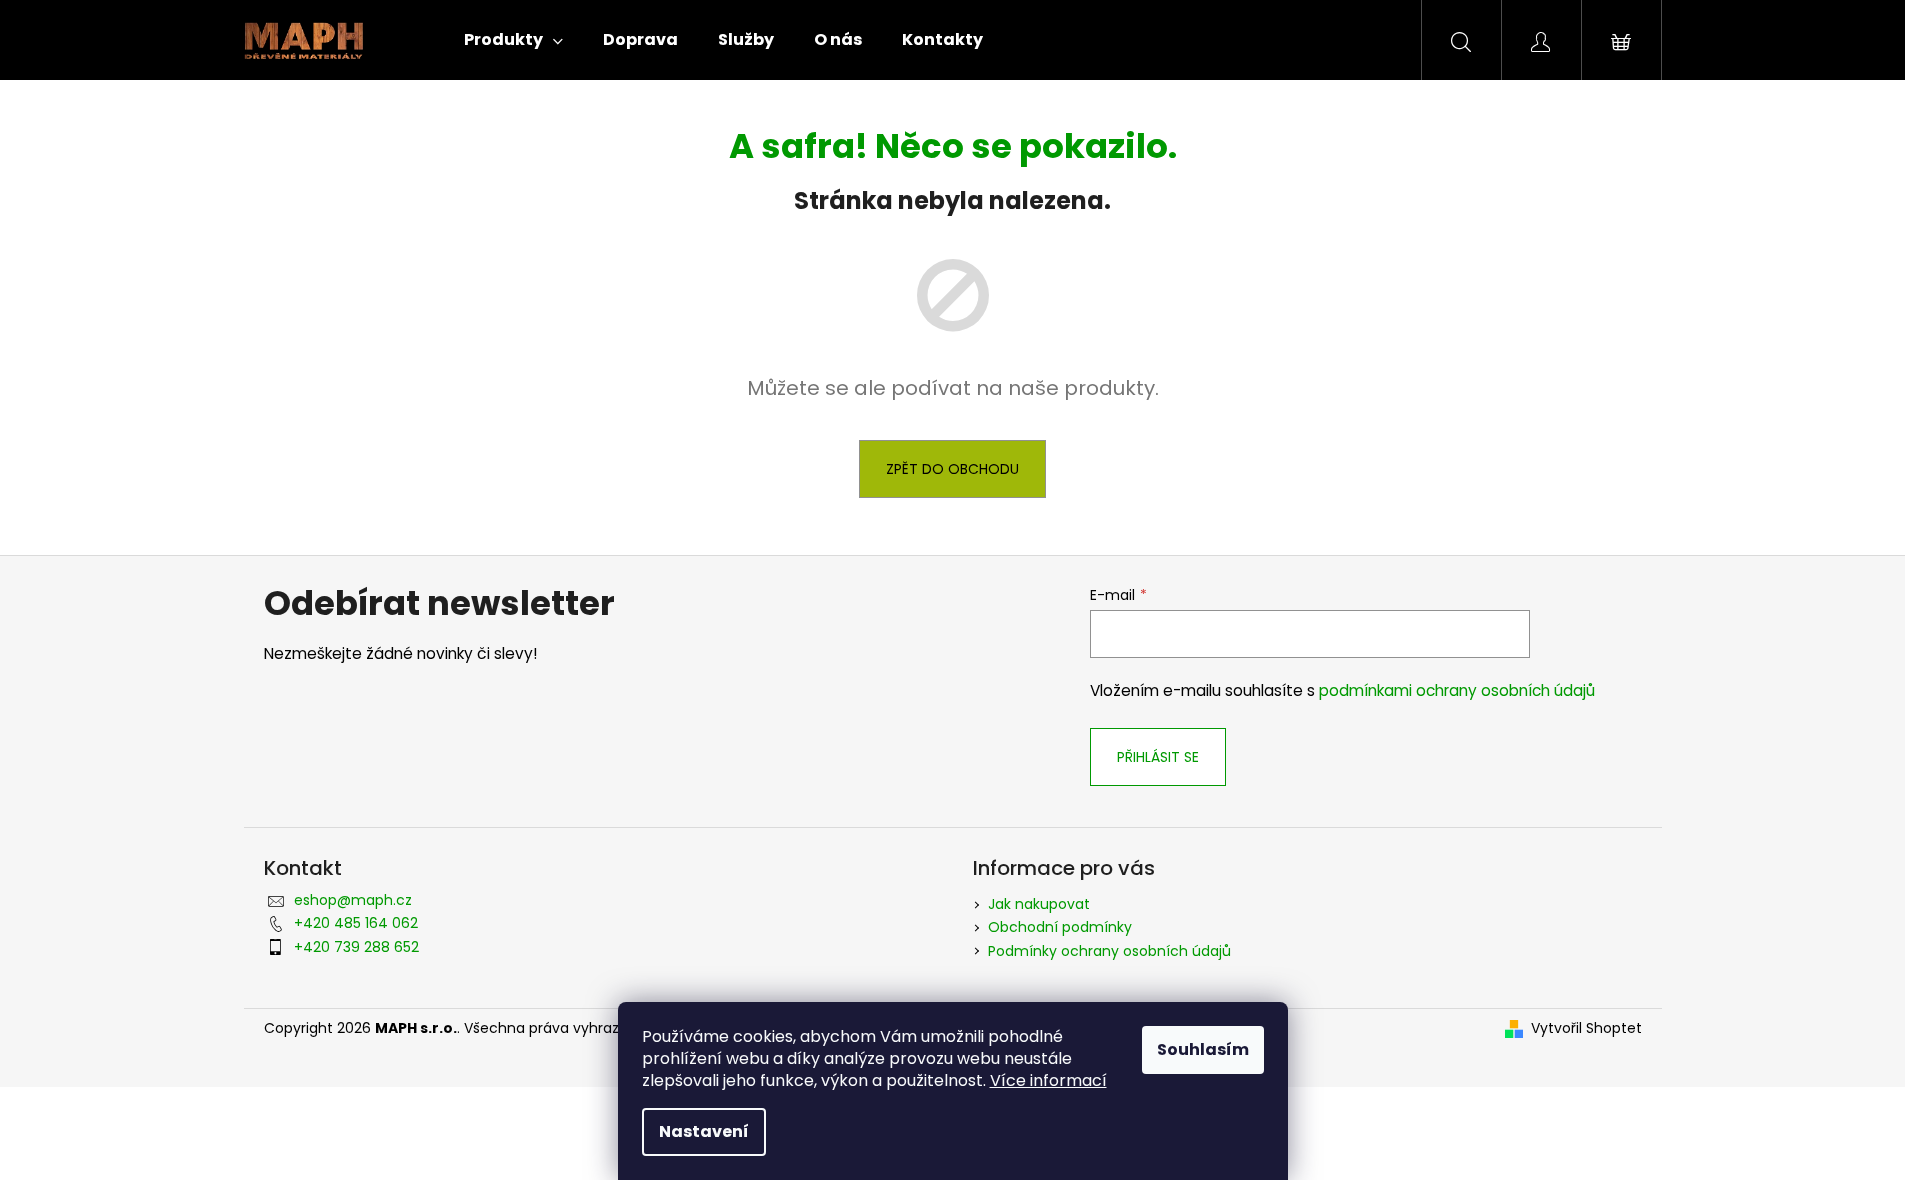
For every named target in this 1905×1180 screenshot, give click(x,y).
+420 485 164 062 (356, 923)
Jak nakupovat (1039, 904)
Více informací (1048, 1080)
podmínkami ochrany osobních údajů (1457, 690)
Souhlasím (1203, 1049)
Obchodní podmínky (1060, 927)
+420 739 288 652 (356, 947)
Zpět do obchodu (952, 469)
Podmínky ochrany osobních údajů (1109, 951)
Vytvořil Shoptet (1586, 1028)
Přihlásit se (1158, 757)
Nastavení (704, 1131)
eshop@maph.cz (353, 900)
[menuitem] (513, 40)
